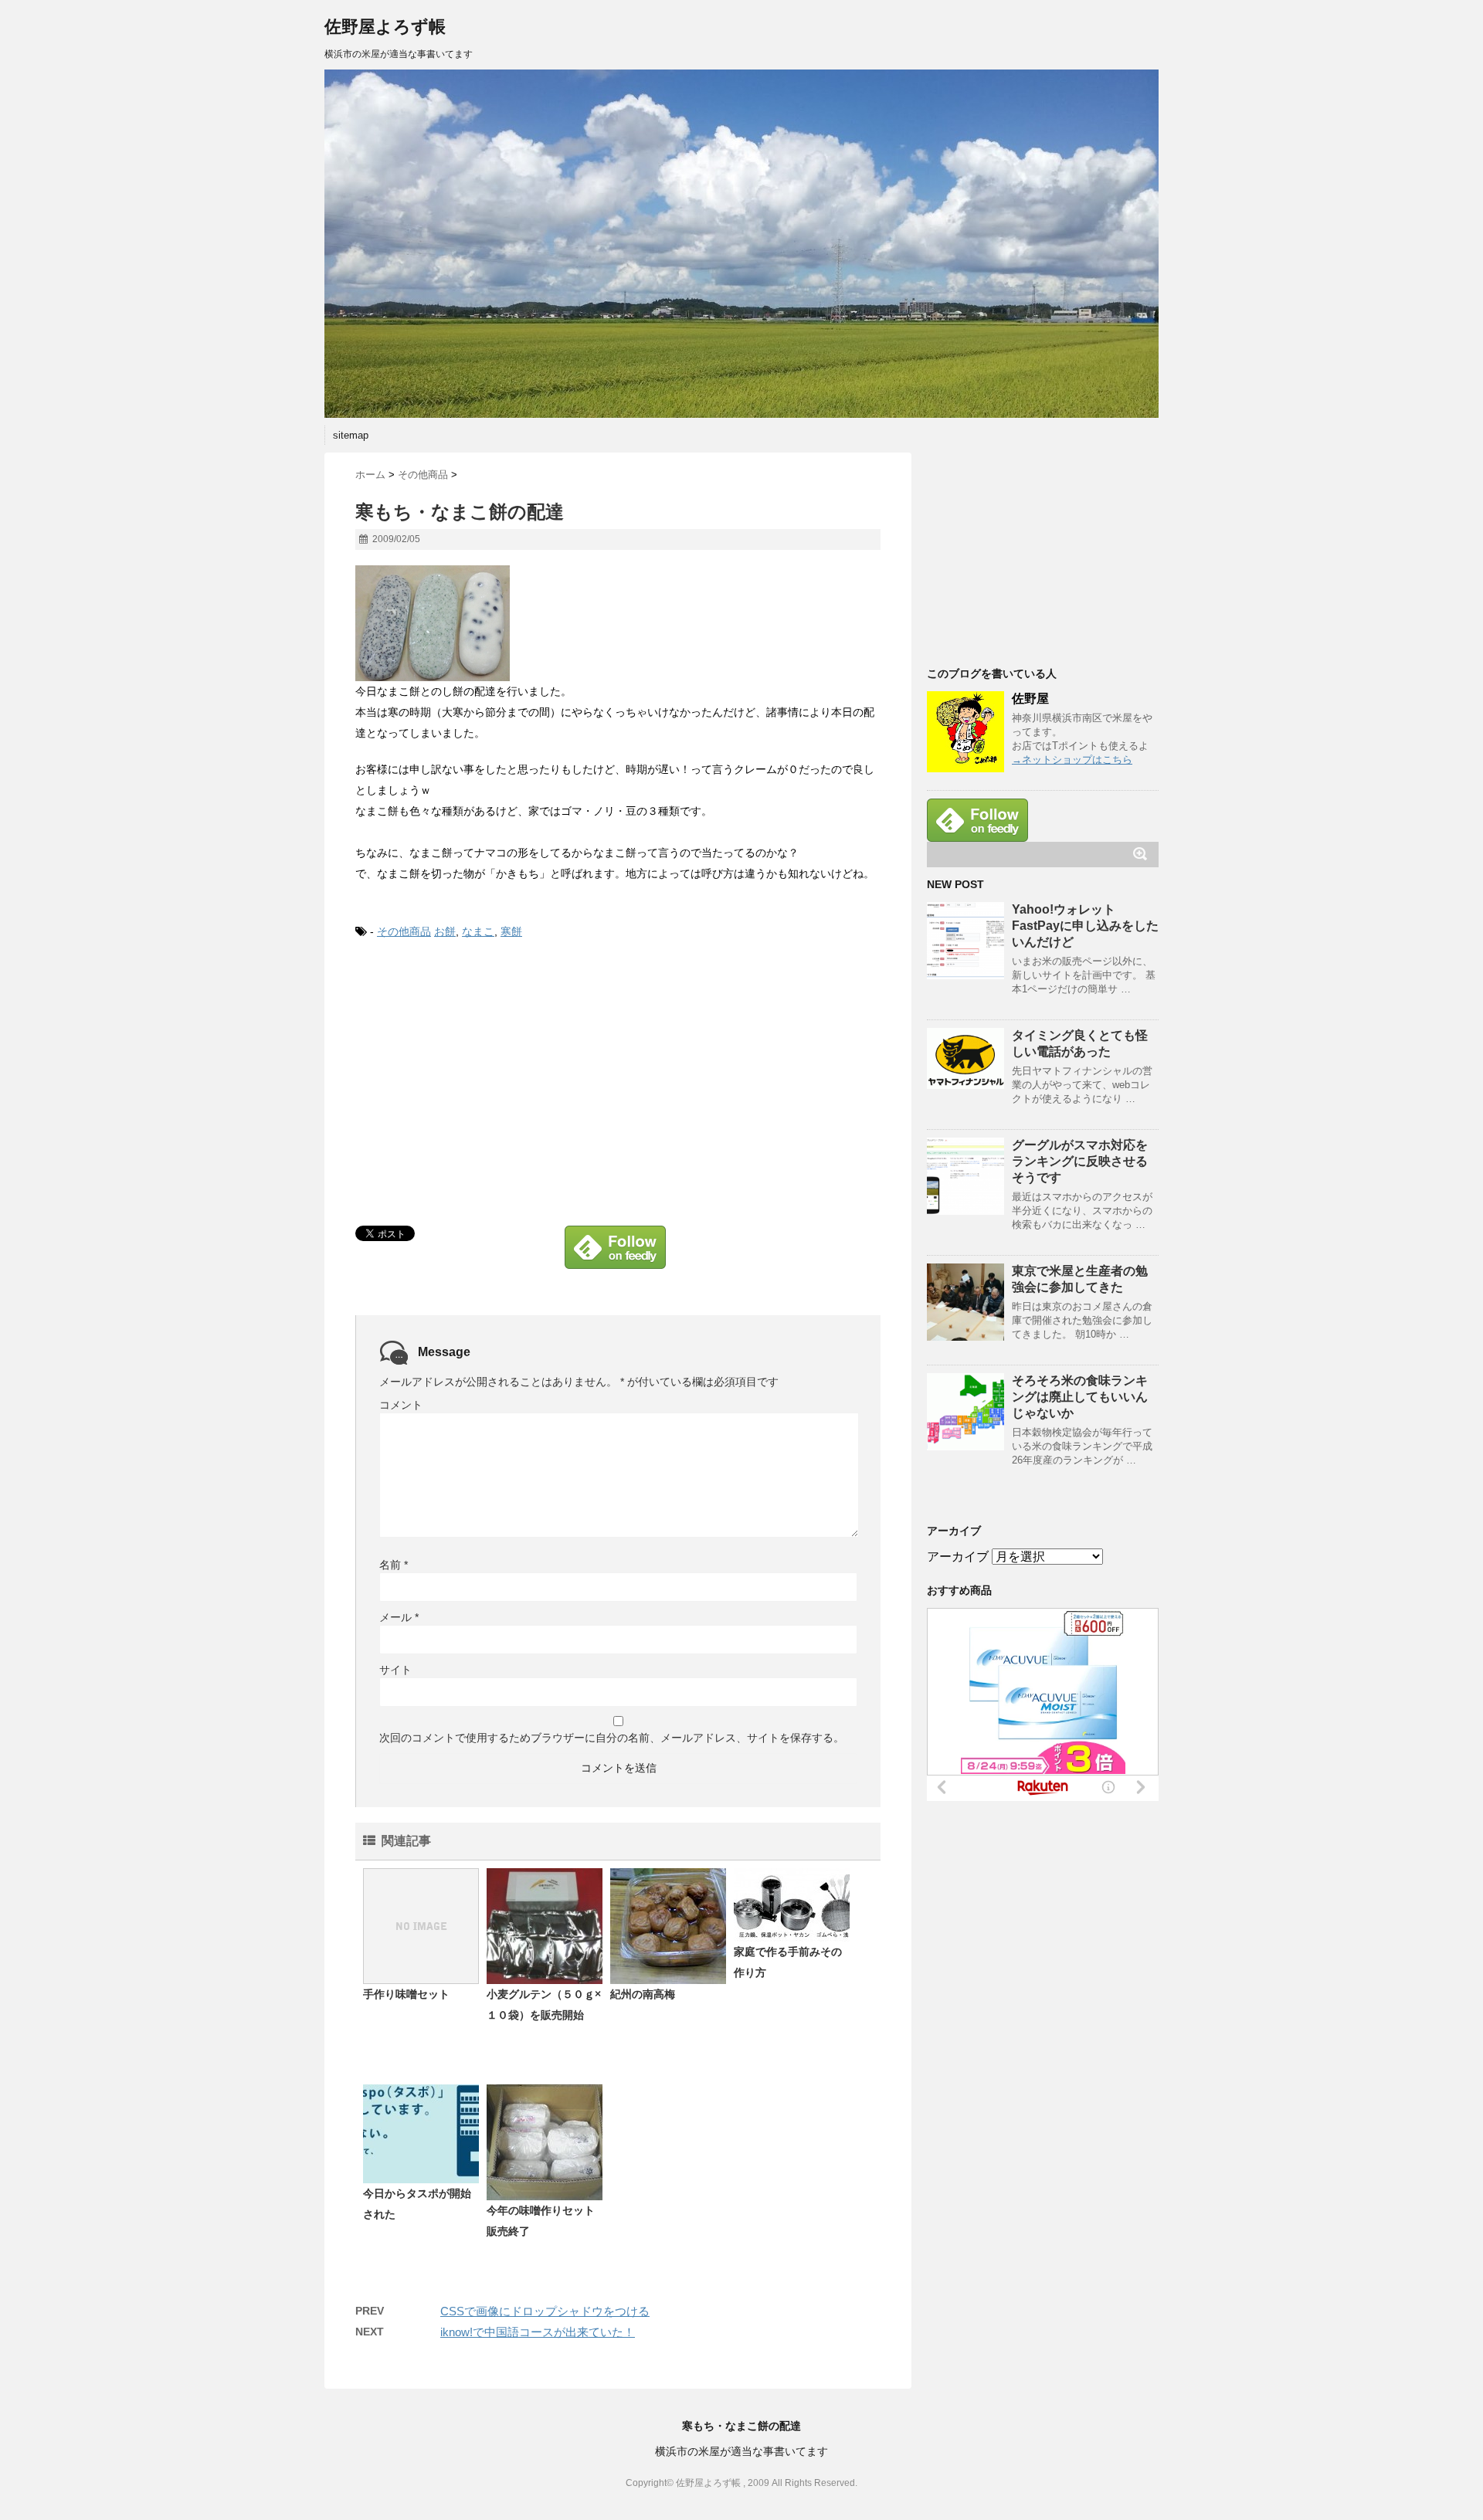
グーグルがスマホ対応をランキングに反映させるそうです (1080, 1161)
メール (399, 1617)
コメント (401, 1405)
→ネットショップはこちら (1072, 760)
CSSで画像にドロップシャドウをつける (545, 2311)
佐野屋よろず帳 (385, 27)
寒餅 (511, 931)
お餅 (445, 931)
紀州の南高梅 (643, 1994)
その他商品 (404, 931)
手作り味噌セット (406, 1994)
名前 (394, 1565)
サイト (395, 1670)
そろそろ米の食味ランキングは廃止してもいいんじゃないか (1080, 1397)
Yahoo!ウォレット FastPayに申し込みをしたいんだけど (1085, 926)
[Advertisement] (485, 1076)
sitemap (351, 435)
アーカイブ (958, 1557)
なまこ (478, 931)
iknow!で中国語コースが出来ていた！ (538, 2332)
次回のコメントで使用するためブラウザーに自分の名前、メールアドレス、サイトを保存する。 (612, 1738)
